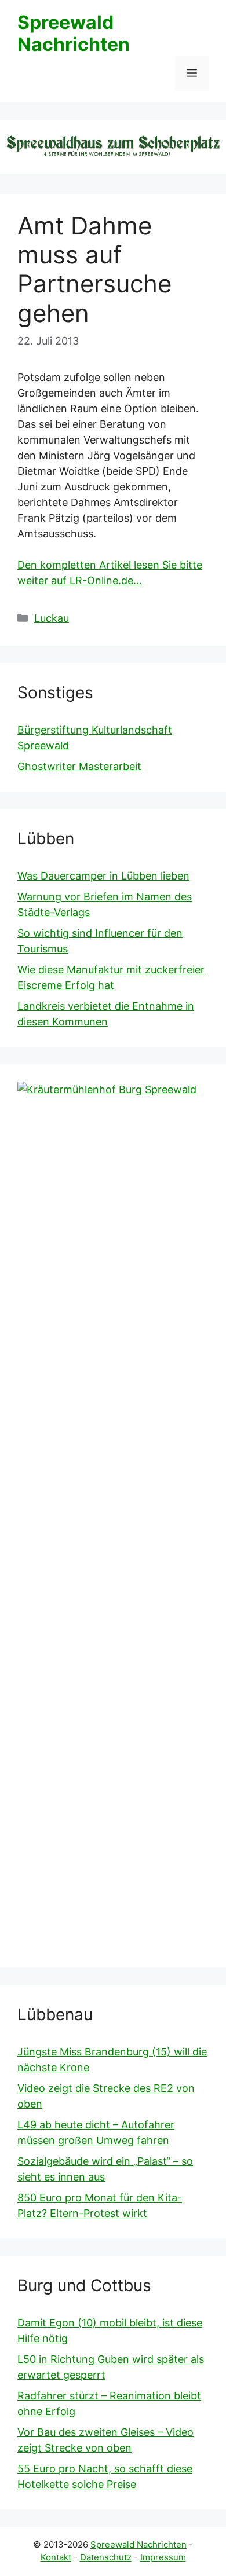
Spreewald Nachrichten (74, 33)
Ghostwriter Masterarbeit (79, 766)
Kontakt (56, 2557)
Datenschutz (106, 2557)
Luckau (52, 618)
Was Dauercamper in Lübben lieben (103, 876)
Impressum (163, 2557)
